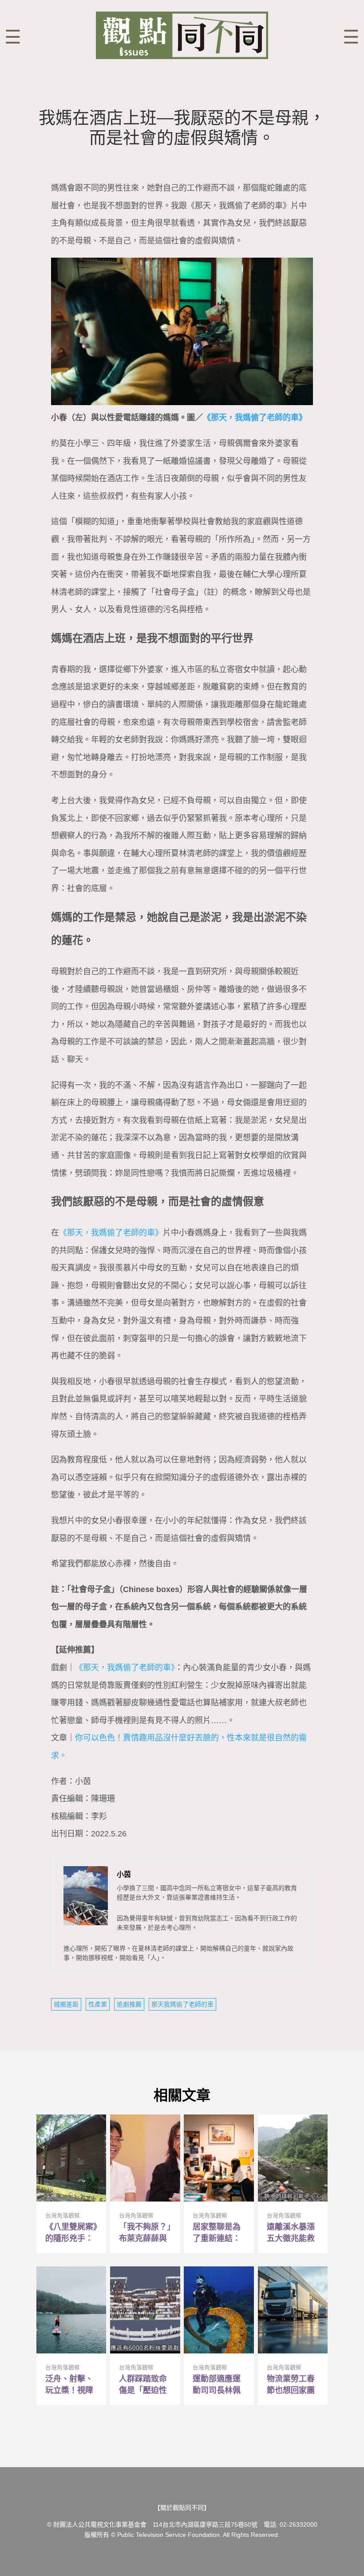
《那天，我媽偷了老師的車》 (255, 418)
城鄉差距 (66, 2004)
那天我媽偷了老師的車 (182, 2004)
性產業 (98, 2004)
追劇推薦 (129, 2004)
